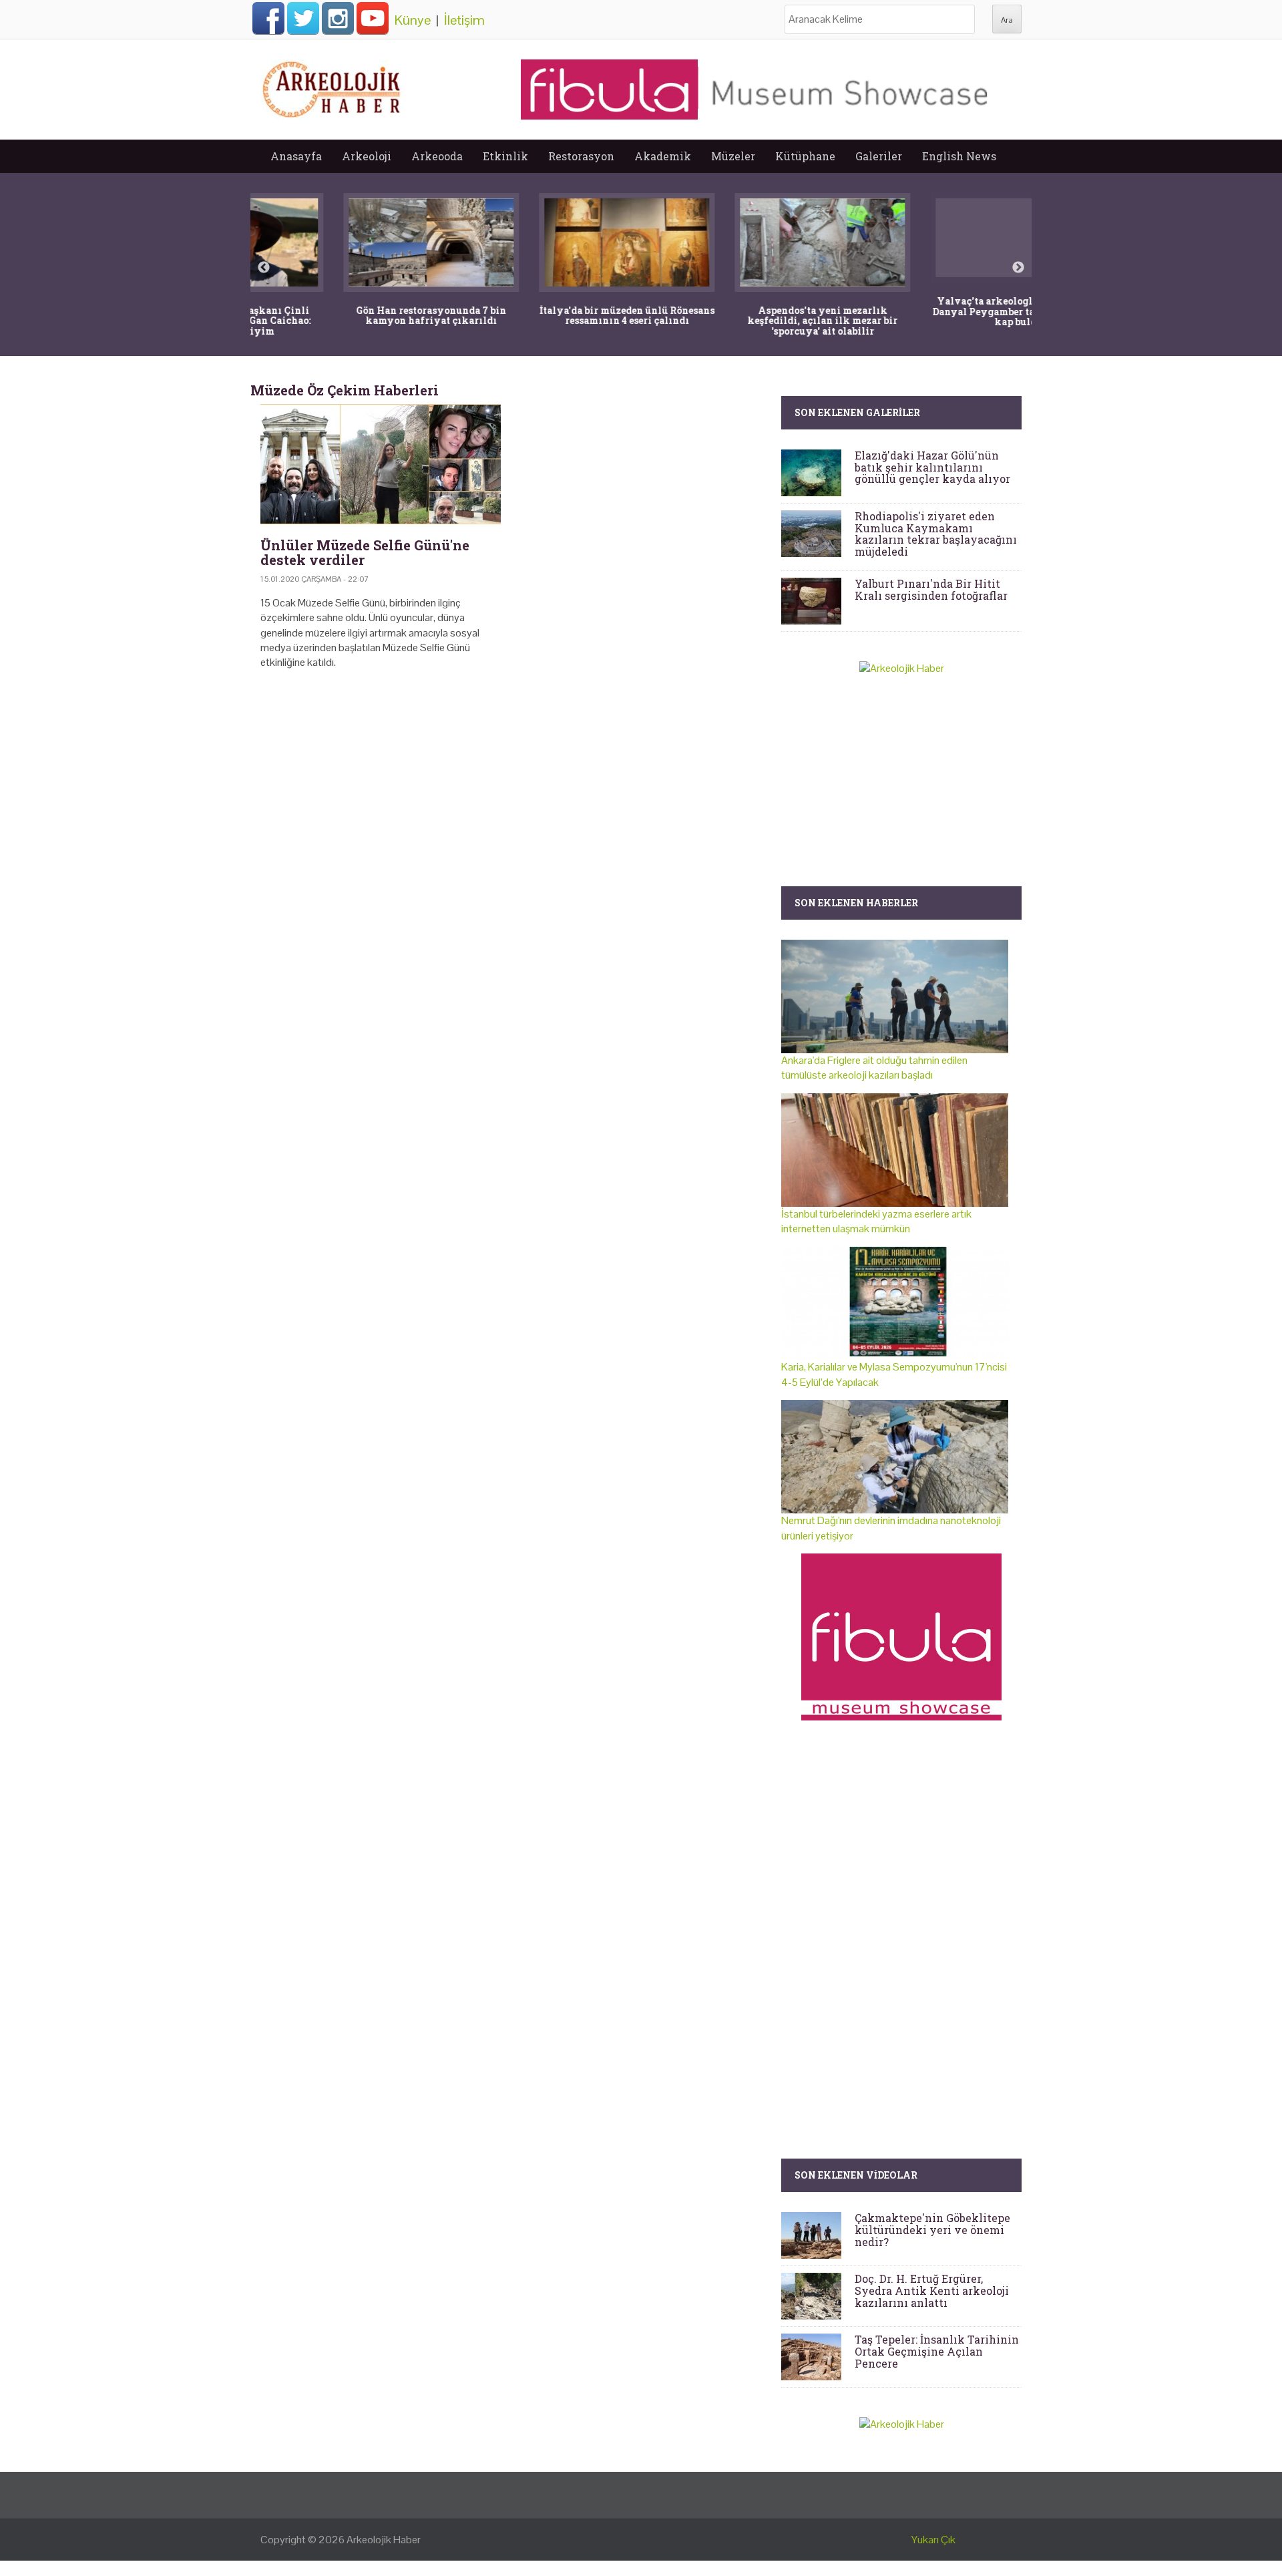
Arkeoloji (367, 156)
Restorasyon (581, 156)
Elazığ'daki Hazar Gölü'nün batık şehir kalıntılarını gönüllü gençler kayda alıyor (932, 467)
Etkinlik (505, 156)
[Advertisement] (511, 795)
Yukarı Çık (933, 2540)
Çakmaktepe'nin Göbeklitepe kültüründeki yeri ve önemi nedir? (932, 2229)
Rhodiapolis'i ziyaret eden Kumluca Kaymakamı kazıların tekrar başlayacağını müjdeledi (936, 534)
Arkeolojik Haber (384, 2540)
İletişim (464, 20)
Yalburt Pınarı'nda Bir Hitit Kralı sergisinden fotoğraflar (931, 589)
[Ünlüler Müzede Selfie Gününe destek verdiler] (381, 464)
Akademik (663, 156)
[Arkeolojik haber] (333, 86)
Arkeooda (437, 156)
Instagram (338, 18)
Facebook (268, 18)
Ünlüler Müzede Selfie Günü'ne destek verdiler (365, 552)
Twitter (303, 18)
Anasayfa (296, 156)
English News (959, 156)
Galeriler (879, 156)
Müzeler (733, 156)
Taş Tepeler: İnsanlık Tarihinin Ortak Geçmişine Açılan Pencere (937, 2351)
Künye (413, 20)
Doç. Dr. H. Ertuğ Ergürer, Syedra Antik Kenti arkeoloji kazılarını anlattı (932, 2290)
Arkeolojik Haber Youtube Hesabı (373, 18)
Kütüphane (805, 156)
